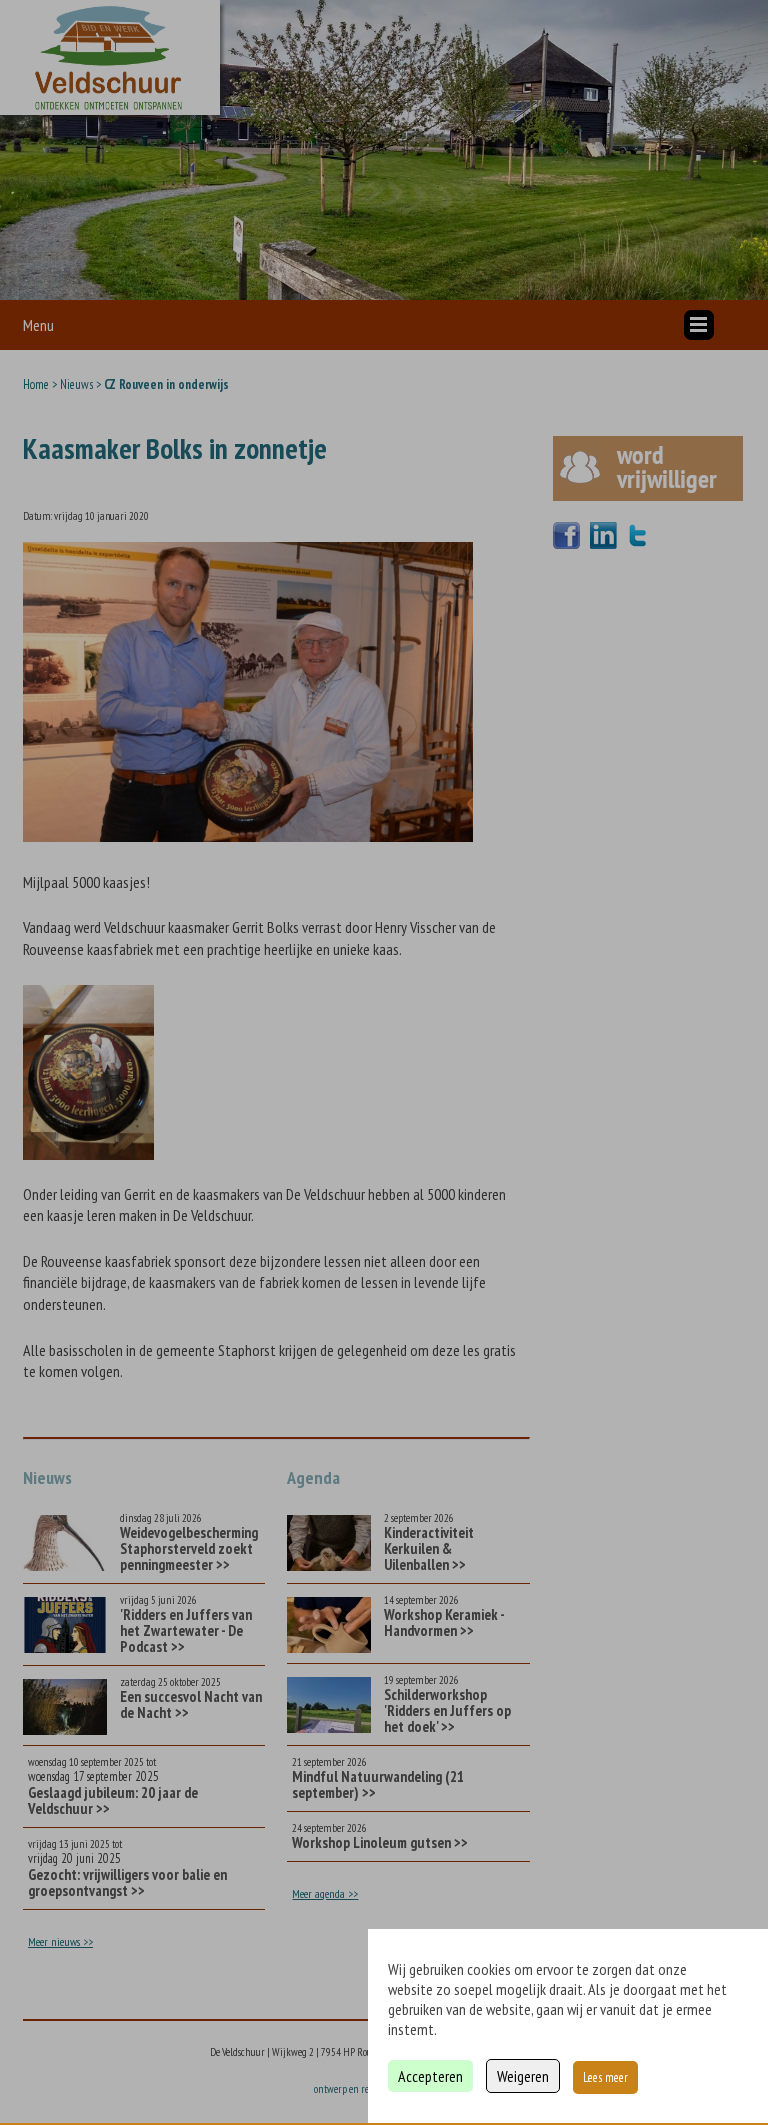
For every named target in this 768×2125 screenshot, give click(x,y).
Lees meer (605, 2077)
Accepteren (430, 2076)
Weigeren (523, 2076)
